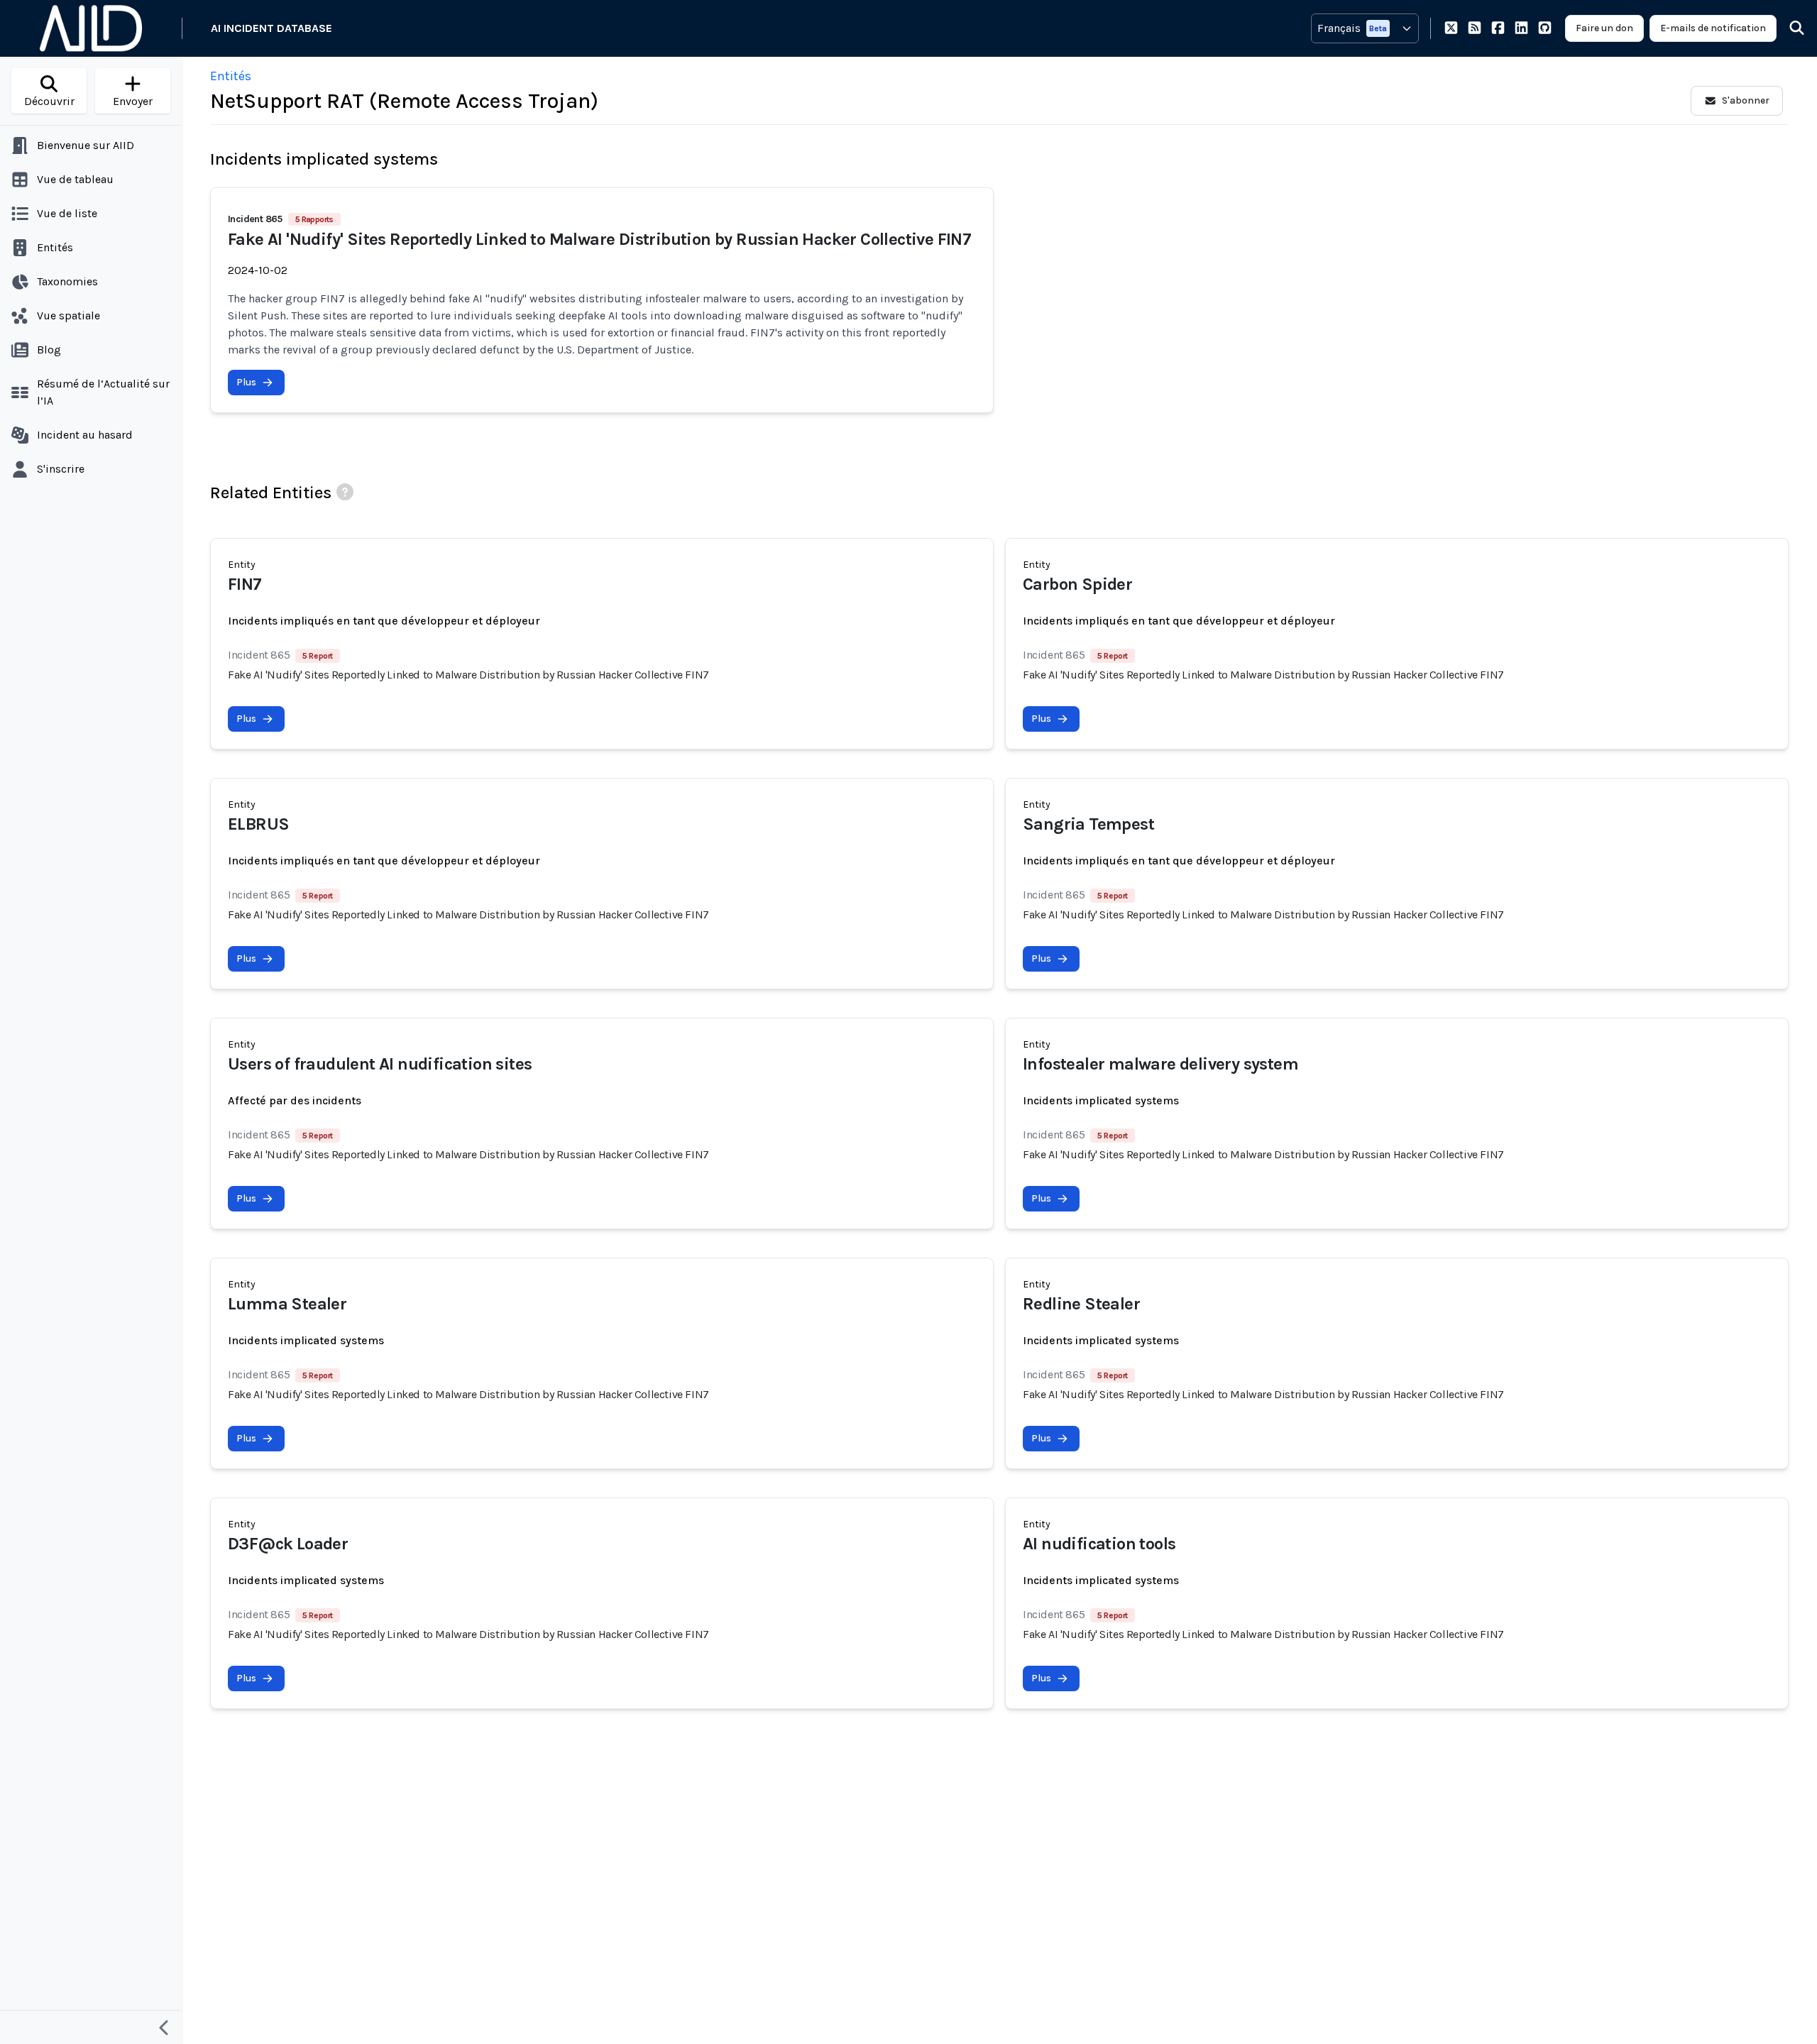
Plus (246, 382)
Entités (231, 76)
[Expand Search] (1788, 28)
